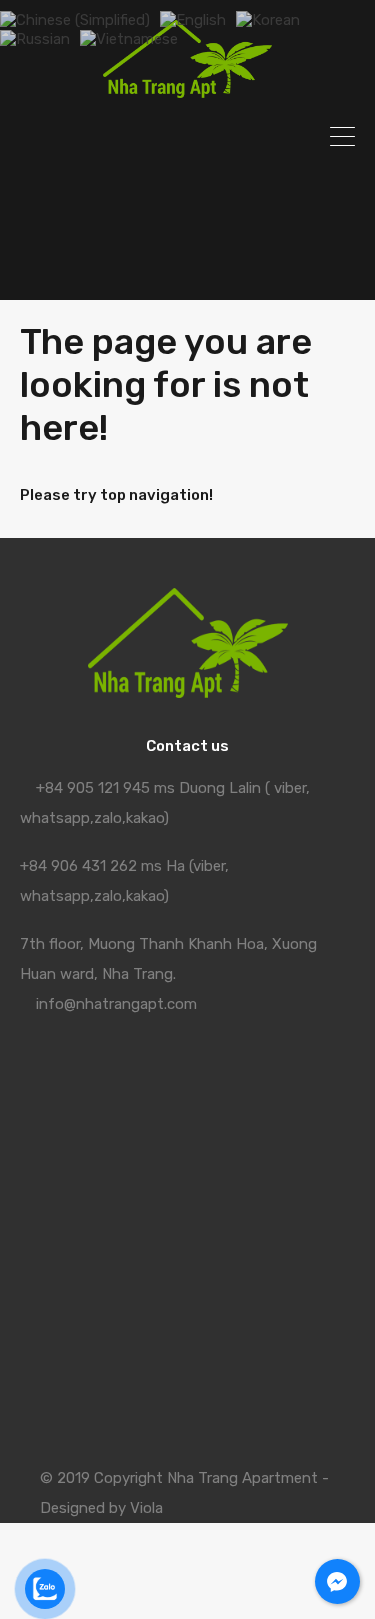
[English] (193, 19)
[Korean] (268, 19)
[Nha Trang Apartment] (188, 89)
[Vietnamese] (129, 38)
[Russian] (35, 38)
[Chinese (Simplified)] (75, 19)
